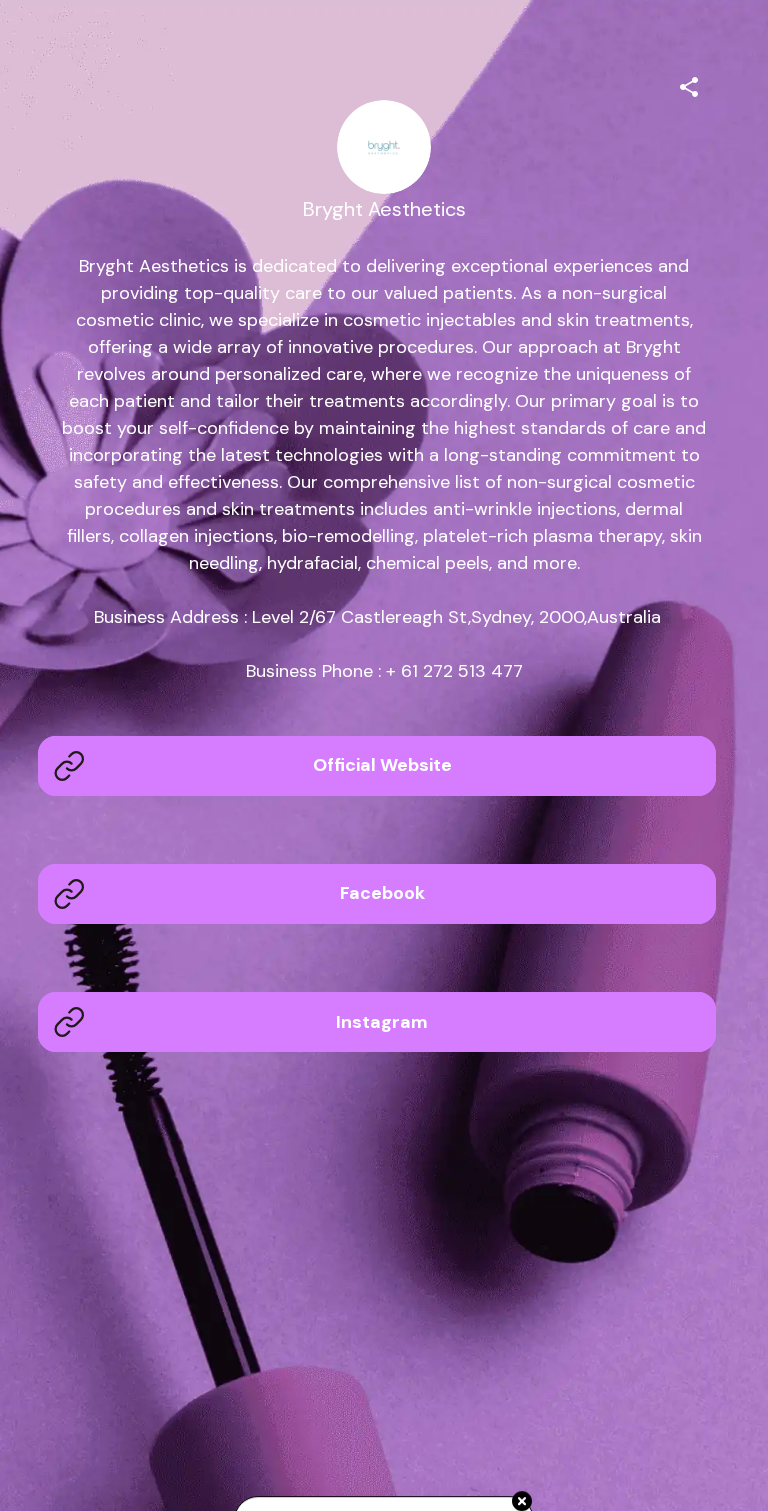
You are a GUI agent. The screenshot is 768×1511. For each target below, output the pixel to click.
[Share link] (689, 84)
